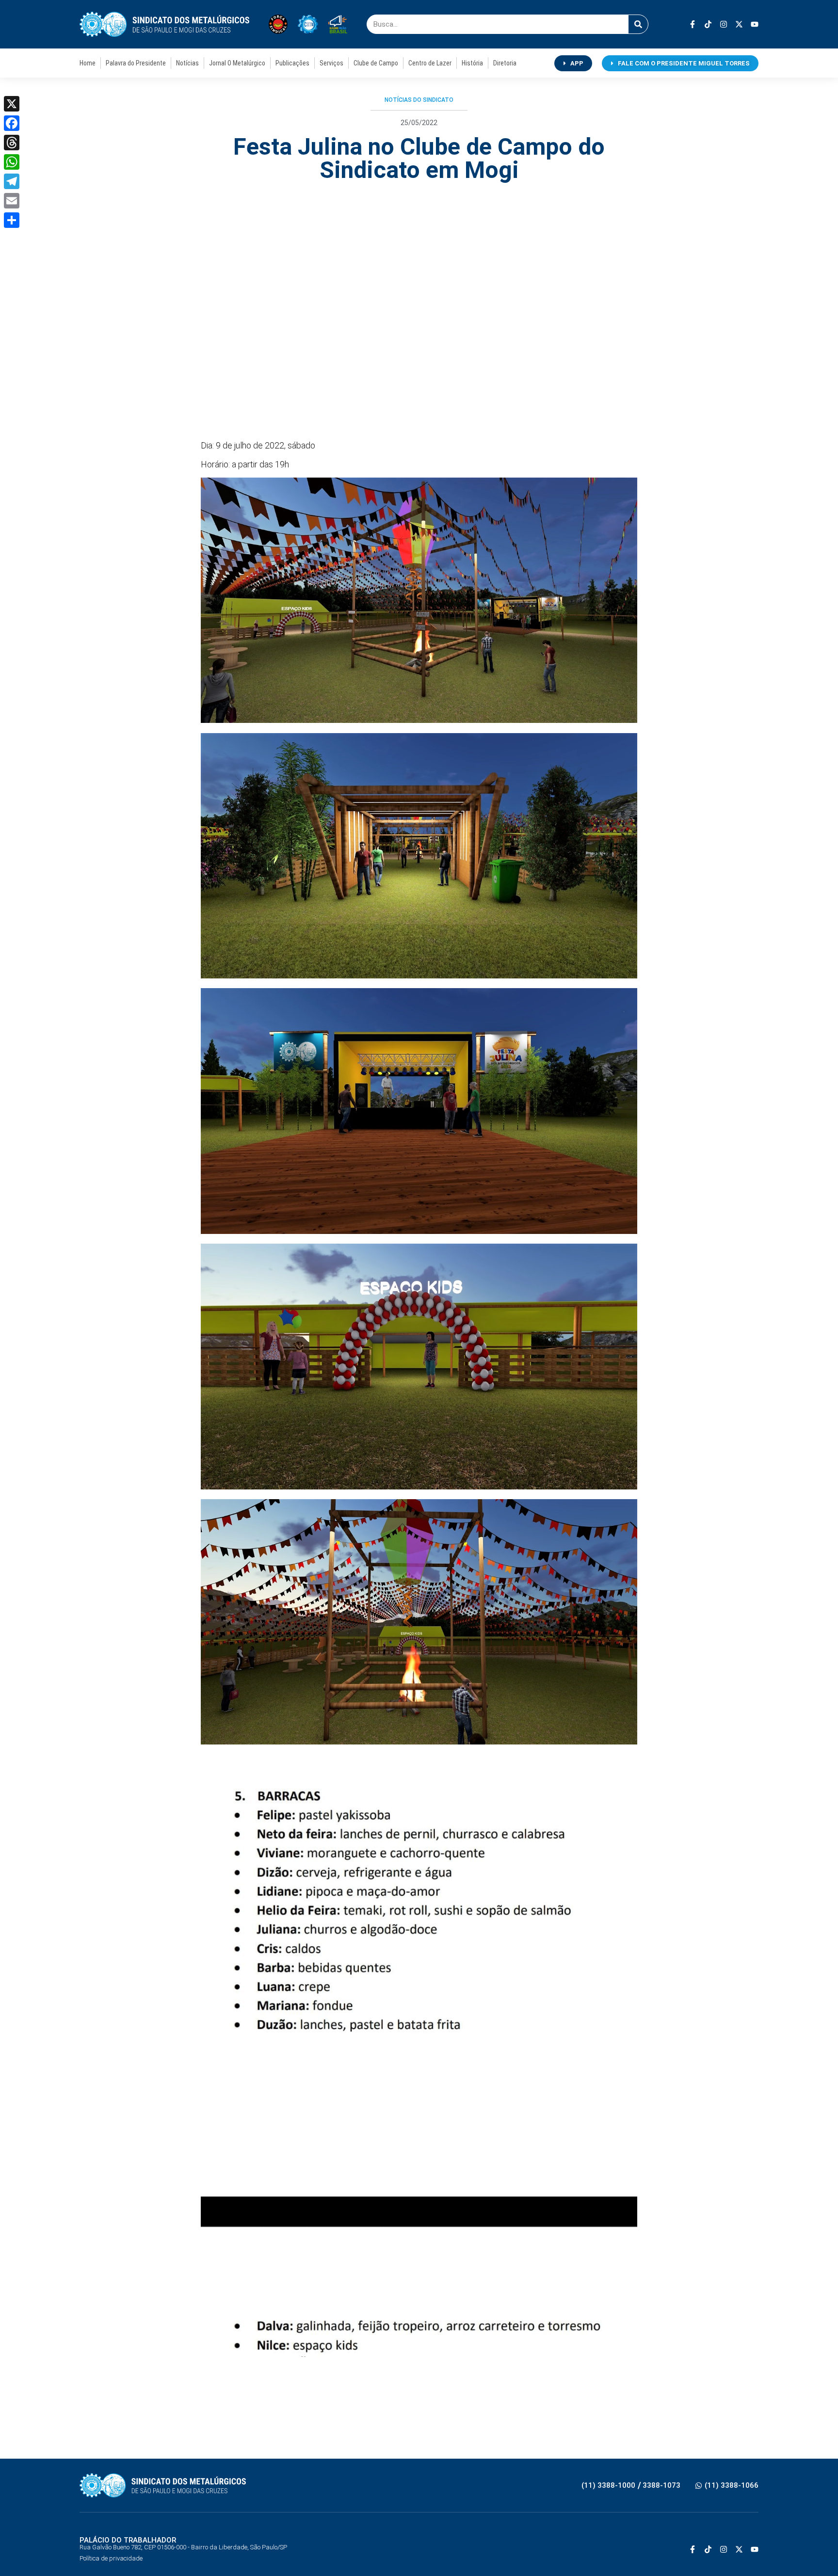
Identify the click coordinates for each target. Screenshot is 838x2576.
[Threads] (12, 143)
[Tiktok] (708, 24)
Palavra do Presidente (136, 63)
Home (88, 63)
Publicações (292, 63)
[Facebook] (12, 123)
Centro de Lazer (430, 63)
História (472, 63)
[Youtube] (755, 24)
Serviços (331, 63)
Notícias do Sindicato (419, 100)
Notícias (187, 63)
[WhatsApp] (12, 162)
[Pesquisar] (638, 24)
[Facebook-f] (693, 24)
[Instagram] (724, 24)
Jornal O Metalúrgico (237, 63)
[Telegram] (12, 181)
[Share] (12, 220)
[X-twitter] (739, 24)
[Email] (12, 201)
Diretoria (505, 63)
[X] (12, 104)
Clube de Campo (376, 63)
